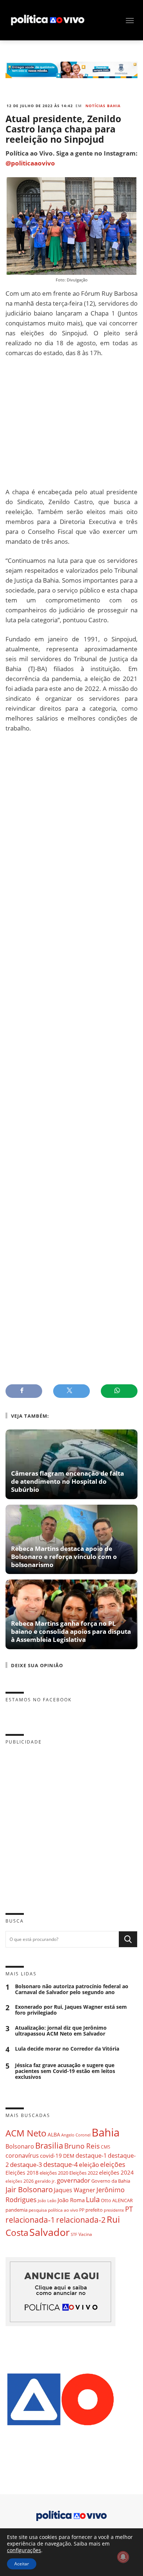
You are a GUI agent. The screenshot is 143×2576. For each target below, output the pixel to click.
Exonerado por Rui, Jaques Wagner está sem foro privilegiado (71, 2010)
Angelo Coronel (76, 2135)
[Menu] (130, 21)
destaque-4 (60, 2164)
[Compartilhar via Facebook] (24, 1391)
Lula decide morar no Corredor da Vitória (67, 2049)
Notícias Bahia (103, 106)
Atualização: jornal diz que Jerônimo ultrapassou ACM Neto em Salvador (61, 2031)
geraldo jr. (45, 2181)
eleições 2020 (54, 2173)
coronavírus (22, 2155)
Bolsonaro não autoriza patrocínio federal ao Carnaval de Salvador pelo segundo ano (72, 1989)
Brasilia (49, 2145)
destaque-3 (26, 2165)
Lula (93, 2199)
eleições (113, 2164)
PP (82, 2210)
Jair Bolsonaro (29, 2189)
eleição (89, 2165)
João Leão (47, 2200)
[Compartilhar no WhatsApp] (119, 1391)
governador (74, 2180)
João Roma (71, 2200)
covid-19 (51, 2156)
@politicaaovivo (30, 163)
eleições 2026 (20, 2181)
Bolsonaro (20, 2146)
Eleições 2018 (22, 2173)
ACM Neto (26, 2133)
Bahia (106, 2132)
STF (74, 2234)
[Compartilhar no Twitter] (71, 1391)
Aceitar (22, 2564)
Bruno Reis (82, 2146)
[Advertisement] (71, 422)
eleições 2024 (116, 2172)
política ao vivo (63, 2210)
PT (129, 2209)
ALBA (54, 2134)
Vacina (85, 2234)
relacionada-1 (30, 2220)
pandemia (16, 2210)
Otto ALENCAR (117, 2200)
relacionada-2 (81, 2220)
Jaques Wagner (75, 2190)
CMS (106, 2147)
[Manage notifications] (123, 2557)
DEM (69, 2156)
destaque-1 (91, 2156)
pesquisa (38, 2210)
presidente (114, 2210)
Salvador (49, 2232)
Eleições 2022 (84, 2173)
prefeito (94, 2210)
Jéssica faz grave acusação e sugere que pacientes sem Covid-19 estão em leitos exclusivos (65, 2071)
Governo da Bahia (111, 2181)
